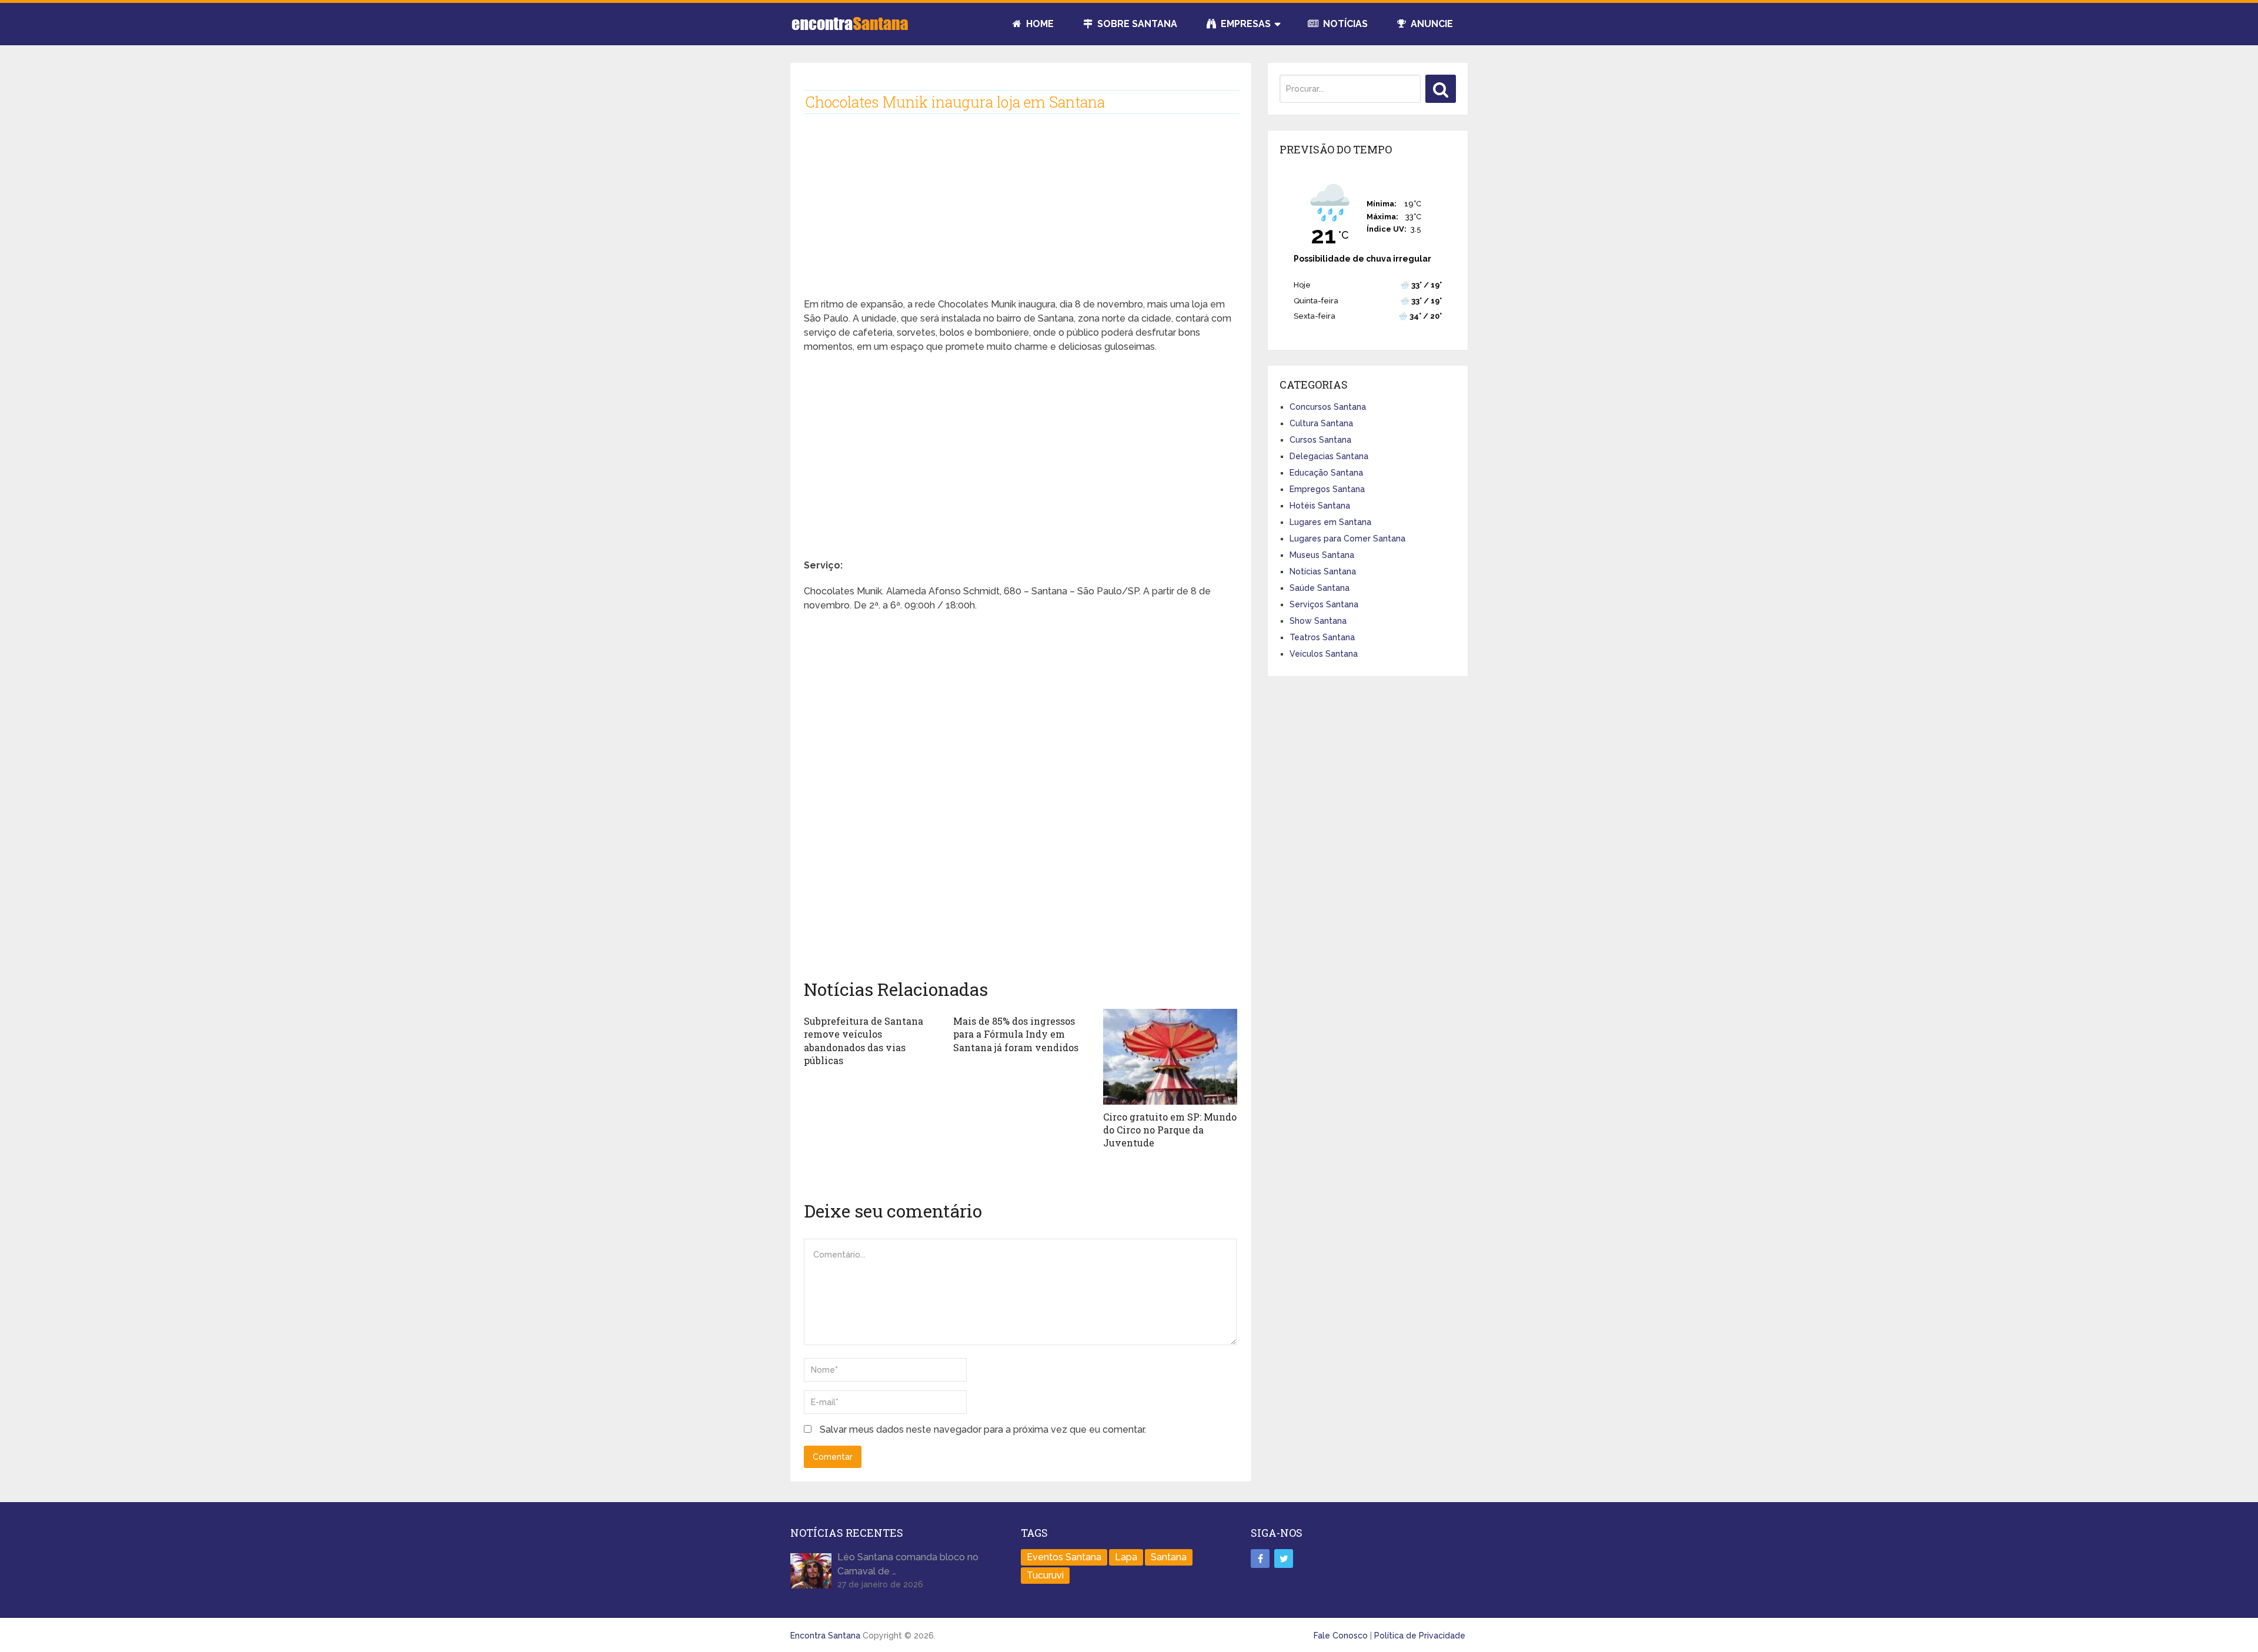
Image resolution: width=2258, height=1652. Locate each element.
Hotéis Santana (1320, 506)
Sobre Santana (1136, 24)
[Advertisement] (1021, 215)
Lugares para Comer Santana (1347, 539)
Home (1039, 24)
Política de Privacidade (1420, 1636)
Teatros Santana (1322, 637)
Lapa (1126, 1557)
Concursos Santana (1328, 407)
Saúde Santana (1320, 588)
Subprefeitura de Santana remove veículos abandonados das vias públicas (864, 1041)
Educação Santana (1326, 473)
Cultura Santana (1321, 423)
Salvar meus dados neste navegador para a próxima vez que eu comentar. (983, 1429)
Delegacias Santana (1329, 456)
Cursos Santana (1320, 440)
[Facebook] (1260, 1559)
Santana (1169, 1557)
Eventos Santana (1064, 1557)
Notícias (1344, 24)
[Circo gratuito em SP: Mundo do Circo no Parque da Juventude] (1170, 1057)
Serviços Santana (1324, 604)
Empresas (1245, 24)
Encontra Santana (825, 1636)
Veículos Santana (1324, 654)
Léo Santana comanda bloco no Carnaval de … (908, 1564)
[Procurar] (1441, 89)
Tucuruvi (1045, 1575)
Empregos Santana (1327, 489)
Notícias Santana (1323, 571)
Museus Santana (1322, 555)
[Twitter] (1284, 1559)
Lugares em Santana (1330, 522)
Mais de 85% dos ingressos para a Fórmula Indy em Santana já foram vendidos (1016, 1034)
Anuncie (1431, 24)
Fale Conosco (1341, 1636)
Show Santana (1318, 621)
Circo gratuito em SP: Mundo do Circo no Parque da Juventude (1170, 1130)
